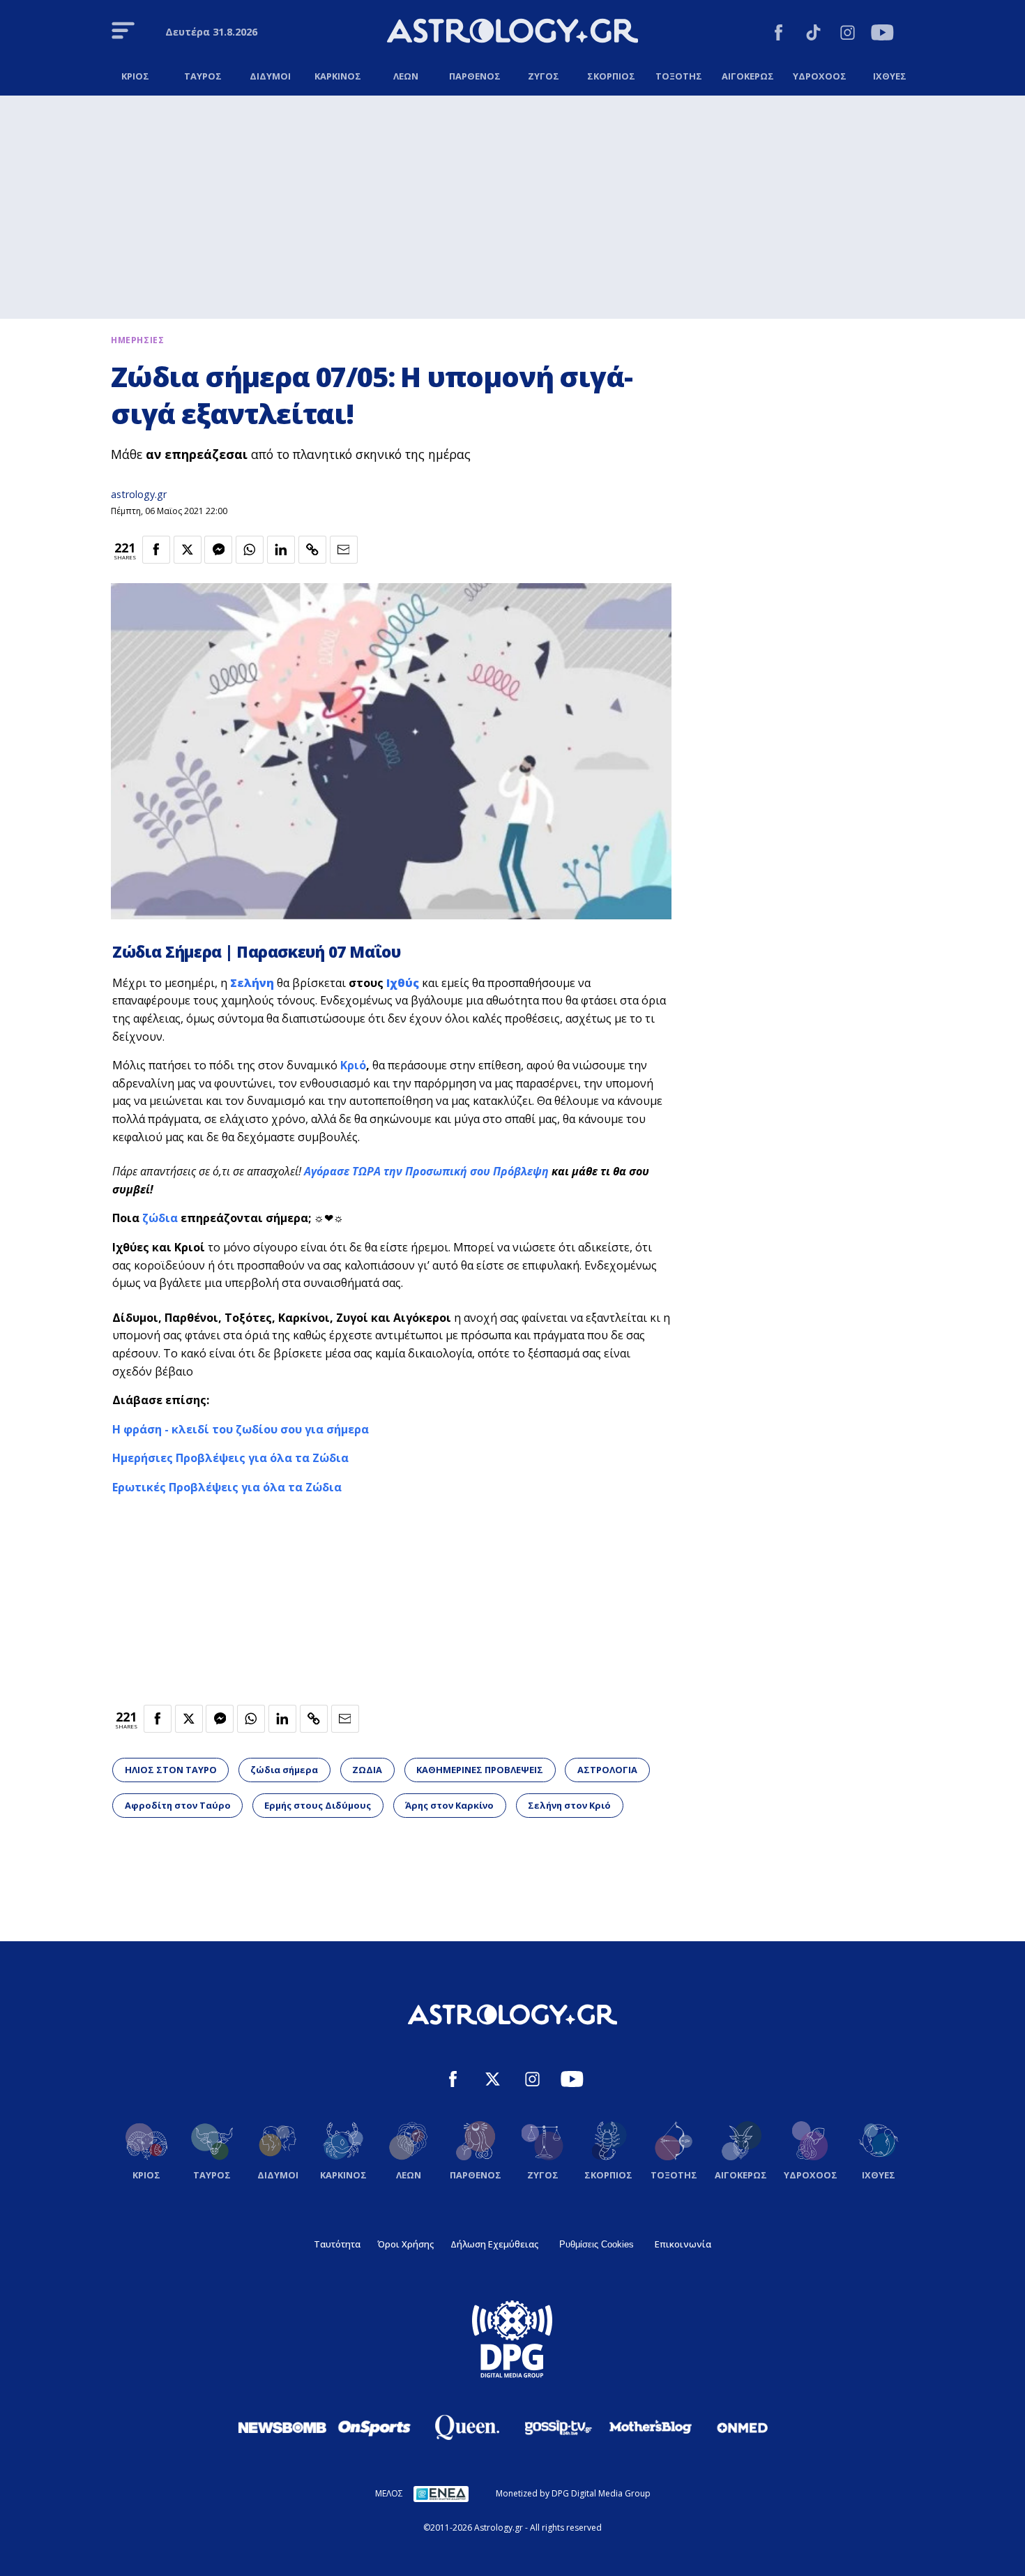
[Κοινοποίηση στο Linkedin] (281, 550)
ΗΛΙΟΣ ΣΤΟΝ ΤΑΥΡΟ (171, 1770)
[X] (493, 2081)
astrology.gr (139, 494)
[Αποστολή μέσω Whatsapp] (250, 550)
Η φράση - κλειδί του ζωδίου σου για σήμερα (241, 1429)
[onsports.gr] (374, 2427)
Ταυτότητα (337, 2244)
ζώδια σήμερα (284, 1770)
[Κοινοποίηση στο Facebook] (156, 550)
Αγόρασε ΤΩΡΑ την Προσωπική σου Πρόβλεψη (426, 1171)
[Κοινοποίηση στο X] (188, 550)
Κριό (353, 1065)
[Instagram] (848, 35)
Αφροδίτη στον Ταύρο (178, 1805)
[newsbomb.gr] (282, 2427)
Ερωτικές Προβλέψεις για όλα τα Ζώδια (227, 1487)
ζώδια (161, 1218)
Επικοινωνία (683, 2244)
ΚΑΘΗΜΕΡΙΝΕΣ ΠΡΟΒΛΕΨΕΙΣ (480, 1770)
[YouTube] (882, 35)
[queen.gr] (466, 2427)
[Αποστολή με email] (344, 550)
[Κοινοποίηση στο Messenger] (218, 550)
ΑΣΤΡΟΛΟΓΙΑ (607, 1770)
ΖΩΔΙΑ (367, 1770)
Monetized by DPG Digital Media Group (573, 2493)
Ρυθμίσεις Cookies (597, 2244)
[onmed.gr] (743, 2427)
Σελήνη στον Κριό (569, 1805)
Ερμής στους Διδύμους (318, 1805)
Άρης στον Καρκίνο (449, 1805)
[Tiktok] (813, 35)
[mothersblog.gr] (651, 2427)
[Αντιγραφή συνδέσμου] (312, 550)
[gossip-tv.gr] (559, 2427)
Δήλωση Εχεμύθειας (494, 2244)
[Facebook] (779, 35)
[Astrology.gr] (512, 33)
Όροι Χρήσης (405, 2244)
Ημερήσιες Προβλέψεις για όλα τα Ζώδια (230, 1458)
